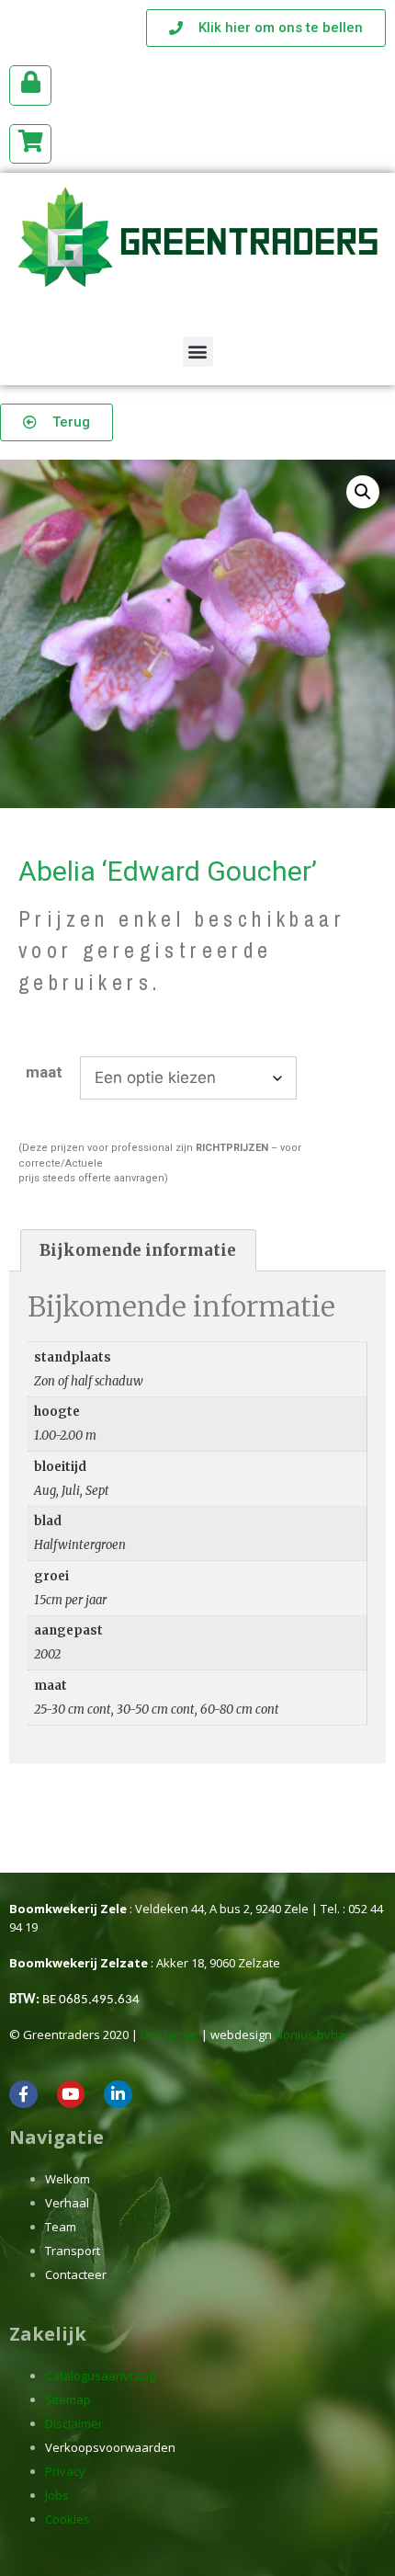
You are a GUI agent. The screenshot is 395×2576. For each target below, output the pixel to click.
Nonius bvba (310, 2035)
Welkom (68, 2179)
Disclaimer (169, 2035)
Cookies (68, 2519)
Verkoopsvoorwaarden (110, 2447)
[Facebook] (23, 2095)
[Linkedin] (118, 2095)
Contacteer (76, 2274)
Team (61, 2227)
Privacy (65, 2471)
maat (44, 1072)
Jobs (57, 2495)
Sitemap (68, 2399)
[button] (198, 352)
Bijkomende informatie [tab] (138, 1250)
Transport (73, 2251)
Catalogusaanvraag (100, 2376)
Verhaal (67, 2203)
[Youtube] (71, 2095)
